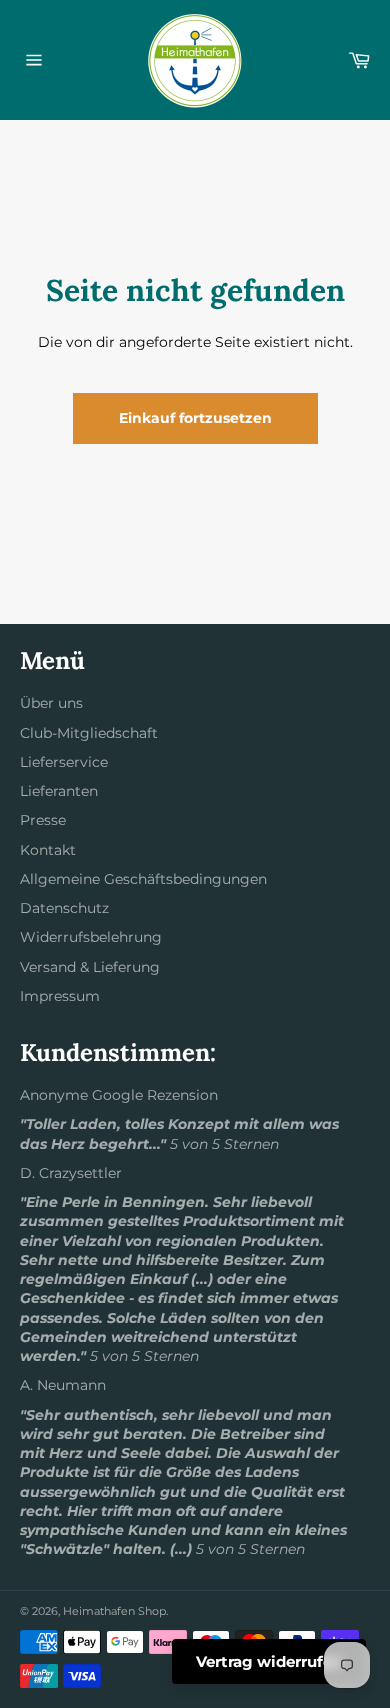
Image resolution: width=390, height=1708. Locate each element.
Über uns (51, 703)
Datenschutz (64, 908)
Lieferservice (64, 762)
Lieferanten (59, 791)
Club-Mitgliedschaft (89, 733)
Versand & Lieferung (90, 967)
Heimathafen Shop (114, 1611)
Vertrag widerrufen (269, 1661)
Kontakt (48, 850)
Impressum (60, 996)
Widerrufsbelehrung (91, 937)
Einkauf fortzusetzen (195, 418)
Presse (43, 820)
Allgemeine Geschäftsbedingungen (143, 879)
